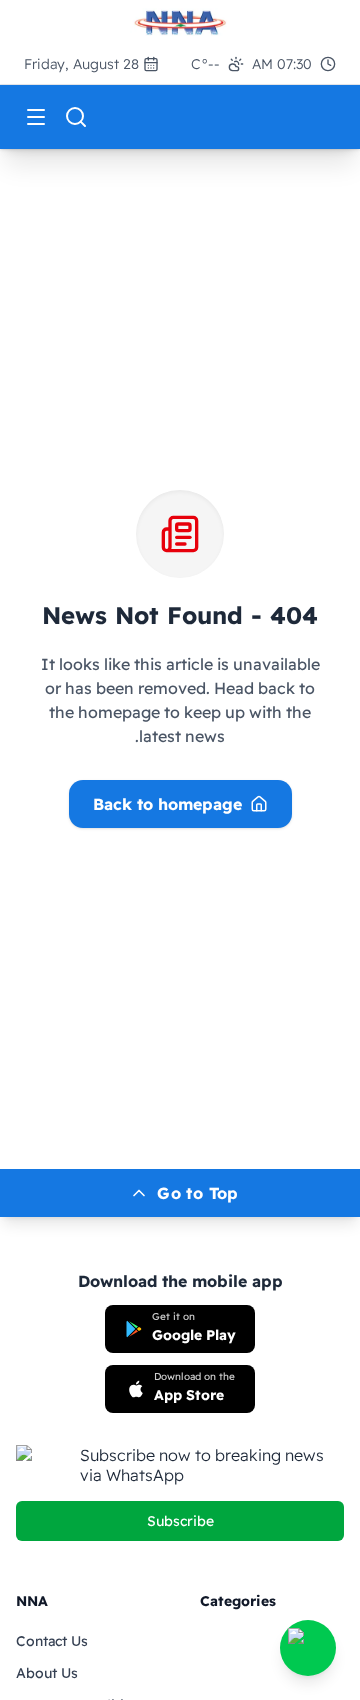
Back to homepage (167, 804)
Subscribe (180, 1521)
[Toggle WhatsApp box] (308, 1648)
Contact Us (52, 1641)
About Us (47, 1673)
